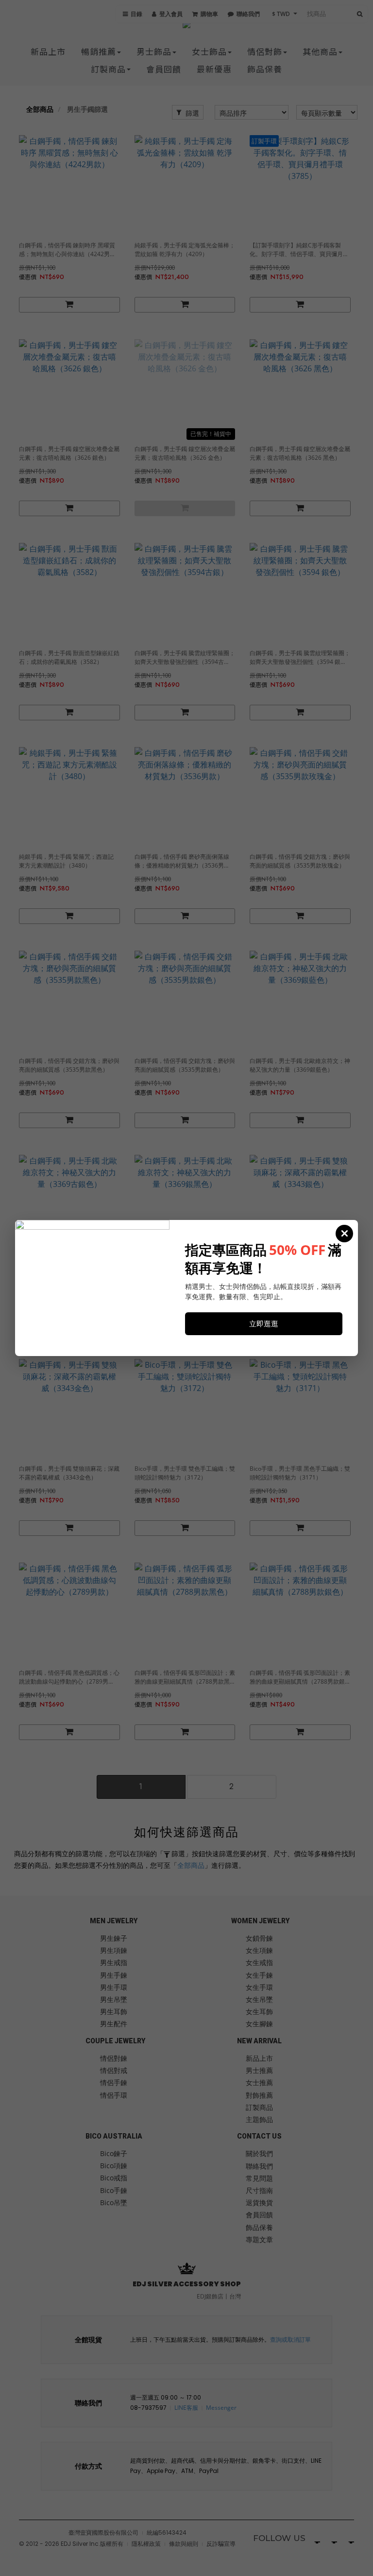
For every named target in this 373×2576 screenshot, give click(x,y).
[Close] (344, 1234)
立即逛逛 (264, 1323)
